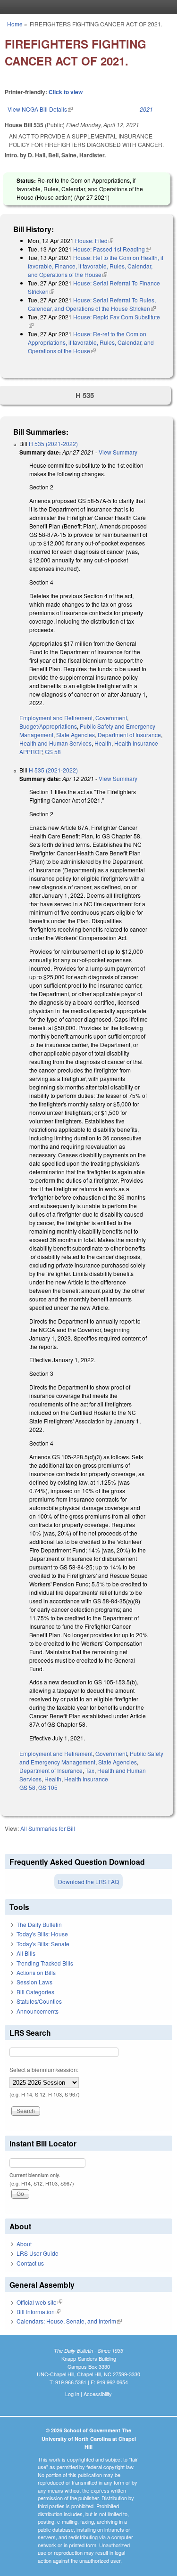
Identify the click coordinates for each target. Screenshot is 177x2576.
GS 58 (53, 752)
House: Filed (94, 240)
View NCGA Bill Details (40, 109)
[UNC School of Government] (86, 7)
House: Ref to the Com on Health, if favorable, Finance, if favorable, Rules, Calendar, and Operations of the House (96, 266)
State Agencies (76, 735)
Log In (72, 2394)
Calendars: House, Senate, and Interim (69, 2321)
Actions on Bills (36, 1972)
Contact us (30, 2263)
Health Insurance (136, 743)
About (24, 2244)
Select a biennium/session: (44, 2069)
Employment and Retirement (56, 718)
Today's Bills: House (42, 1934)
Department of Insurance (129, 735)
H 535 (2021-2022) (53, 443)
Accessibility (98, 2394)
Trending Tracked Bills (45, 1963)
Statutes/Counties (39, 2001)
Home (15, 24)
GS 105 (48, 1787)
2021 (146, 109)
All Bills (26, 1953)
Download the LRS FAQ (88, 1881)
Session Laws (34, 1982)
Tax (90, 1770)
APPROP (31, 752)
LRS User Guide (38, 2253)
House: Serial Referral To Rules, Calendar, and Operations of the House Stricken (92, 304)
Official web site (39, 2302)
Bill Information (38, 2312)
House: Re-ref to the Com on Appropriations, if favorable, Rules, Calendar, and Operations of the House (91, 342)
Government (111, 718)
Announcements (38, 2011)
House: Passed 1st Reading (112, 249)
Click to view (66, 92)
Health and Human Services (55, 743)
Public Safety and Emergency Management (91, 1758)
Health (103, 743)
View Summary (118, 452)
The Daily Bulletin (39, 1924)
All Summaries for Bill (48, 1828)
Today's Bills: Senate (43, 1944)
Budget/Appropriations (48, 726)
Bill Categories (35, 1992)
